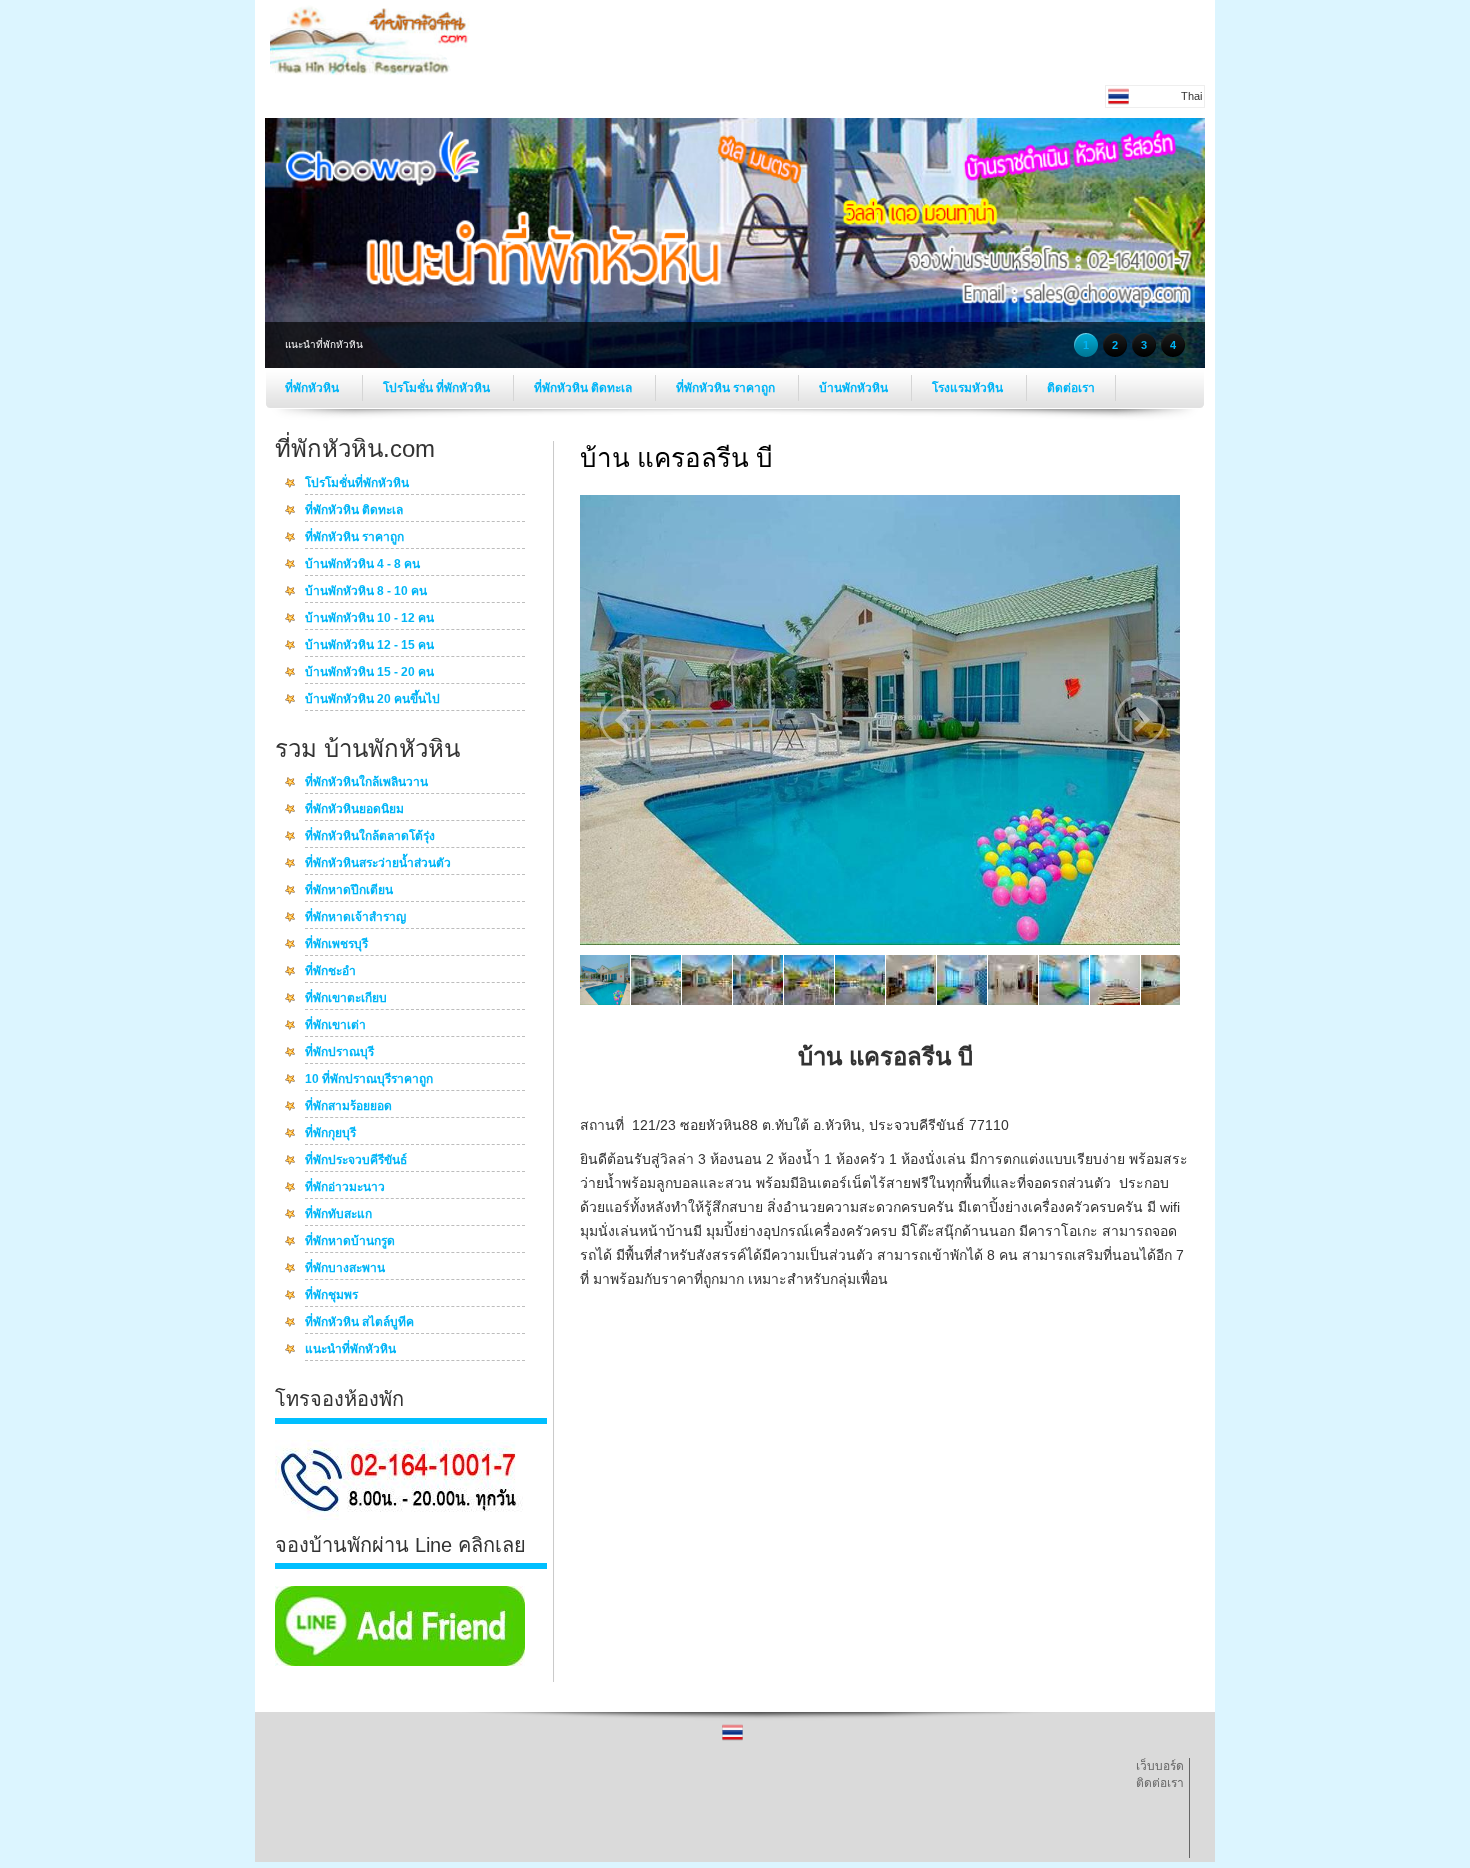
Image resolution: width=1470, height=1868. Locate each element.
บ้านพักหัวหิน (855, 388)
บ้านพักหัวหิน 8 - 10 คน (366, 592)
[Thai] (732, 1739)
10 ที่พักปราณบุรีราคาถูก (369, 1080)
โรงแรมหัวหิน (969, 388)
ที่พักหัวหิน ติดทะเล (584, 388)
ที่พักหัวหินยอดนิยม (354, 810)
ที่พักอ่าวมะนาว (345, 1188)
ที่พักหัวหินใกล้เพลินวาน (366, 783)
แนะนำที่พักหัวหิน (350, 1350)
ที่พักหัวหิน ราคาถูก (727, 388)
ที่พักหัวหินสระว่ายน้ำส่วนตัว (378, 864)
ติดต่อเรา (1071, 388)
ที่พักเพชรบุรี (336, 945)
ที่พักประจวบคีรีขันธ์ (356, 1161)
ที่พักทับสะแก (338, 1215)
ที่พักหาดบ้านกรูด (350, 1242)
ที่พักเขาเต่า (335, 1026)
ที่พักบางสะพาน (345, 1269)
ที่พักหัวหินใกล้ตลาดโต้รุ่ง (370, 837)
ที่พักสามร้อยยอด (348, 1107)
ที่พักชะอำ (330, 972)
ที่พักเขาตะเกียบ (346, 999)
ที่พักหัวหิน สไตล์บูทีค (359, 1323)
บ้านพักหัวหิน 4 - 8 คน (362, 565)
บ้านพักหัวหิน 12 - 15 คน (369, 646)
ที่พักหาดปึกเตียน (349, 891)
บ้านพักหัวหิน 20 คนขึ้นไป (372, 700)
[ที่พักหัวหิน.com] (370, 71)
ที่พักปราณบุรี (339, 1053)
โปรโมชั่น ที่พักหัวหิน (438, 388)
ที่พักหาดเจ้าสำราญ (355, 918)
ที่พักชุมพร (331, 1296)
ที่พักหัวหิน (313, 388)
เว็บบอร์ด (1160, 1766)
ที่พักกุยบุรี (330, 1134)
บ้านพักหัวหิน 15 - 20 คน (369, 673)
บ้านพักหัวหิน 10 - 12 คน (369, 619)
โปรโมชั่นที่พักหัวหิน (357, 484)
